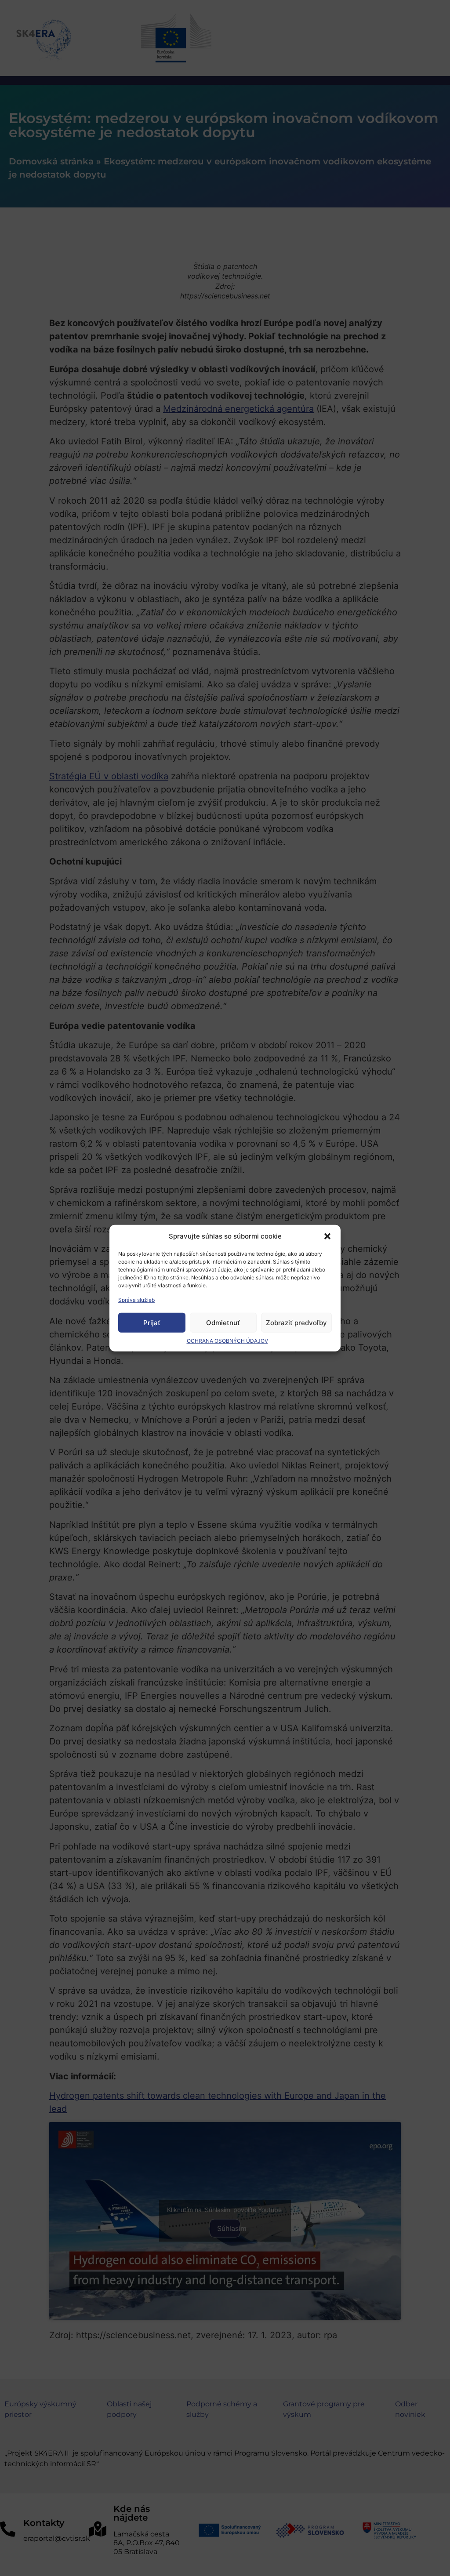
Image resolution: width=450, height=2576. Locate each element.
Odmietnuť (223, 1322)
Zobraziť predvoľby (296, 1322)
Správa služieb (136, 1300)
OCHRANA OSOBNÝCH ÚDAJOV (227, 1341)
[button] (327, 1236)
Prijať (152, 1322)
